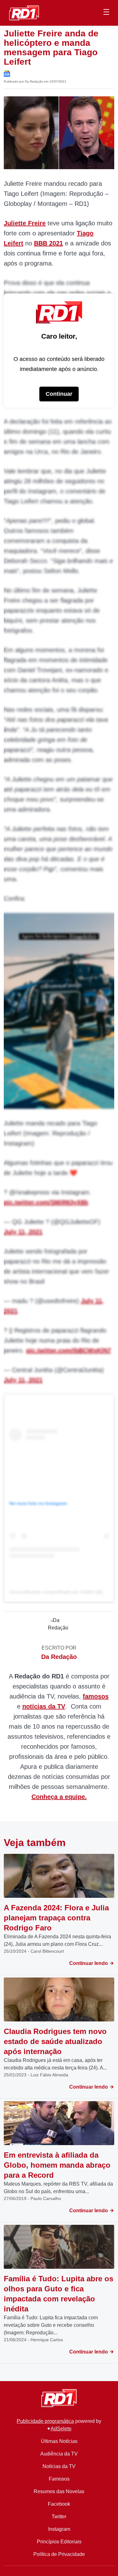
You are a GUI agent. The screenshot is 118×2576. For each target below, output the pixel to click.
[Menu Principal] (106, 13)
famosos (96, 1696)
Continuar (59, 394)
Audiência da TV (59, 2454)
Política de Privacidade (59, 2554)
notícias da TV (44, 1706)
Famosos (59, 2479)
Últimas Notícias (59, 2441)
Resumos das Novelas (59, 2491)
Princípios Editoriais (59, 2542)
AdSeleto (61, 2429)
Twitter (59, 2517)
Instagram (59, 2529)
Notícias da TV (59, 2466)
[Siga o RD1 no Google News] (7, 73)
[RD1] (24, 12)
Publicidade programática (45, 2421)
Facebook (59, 2504)
